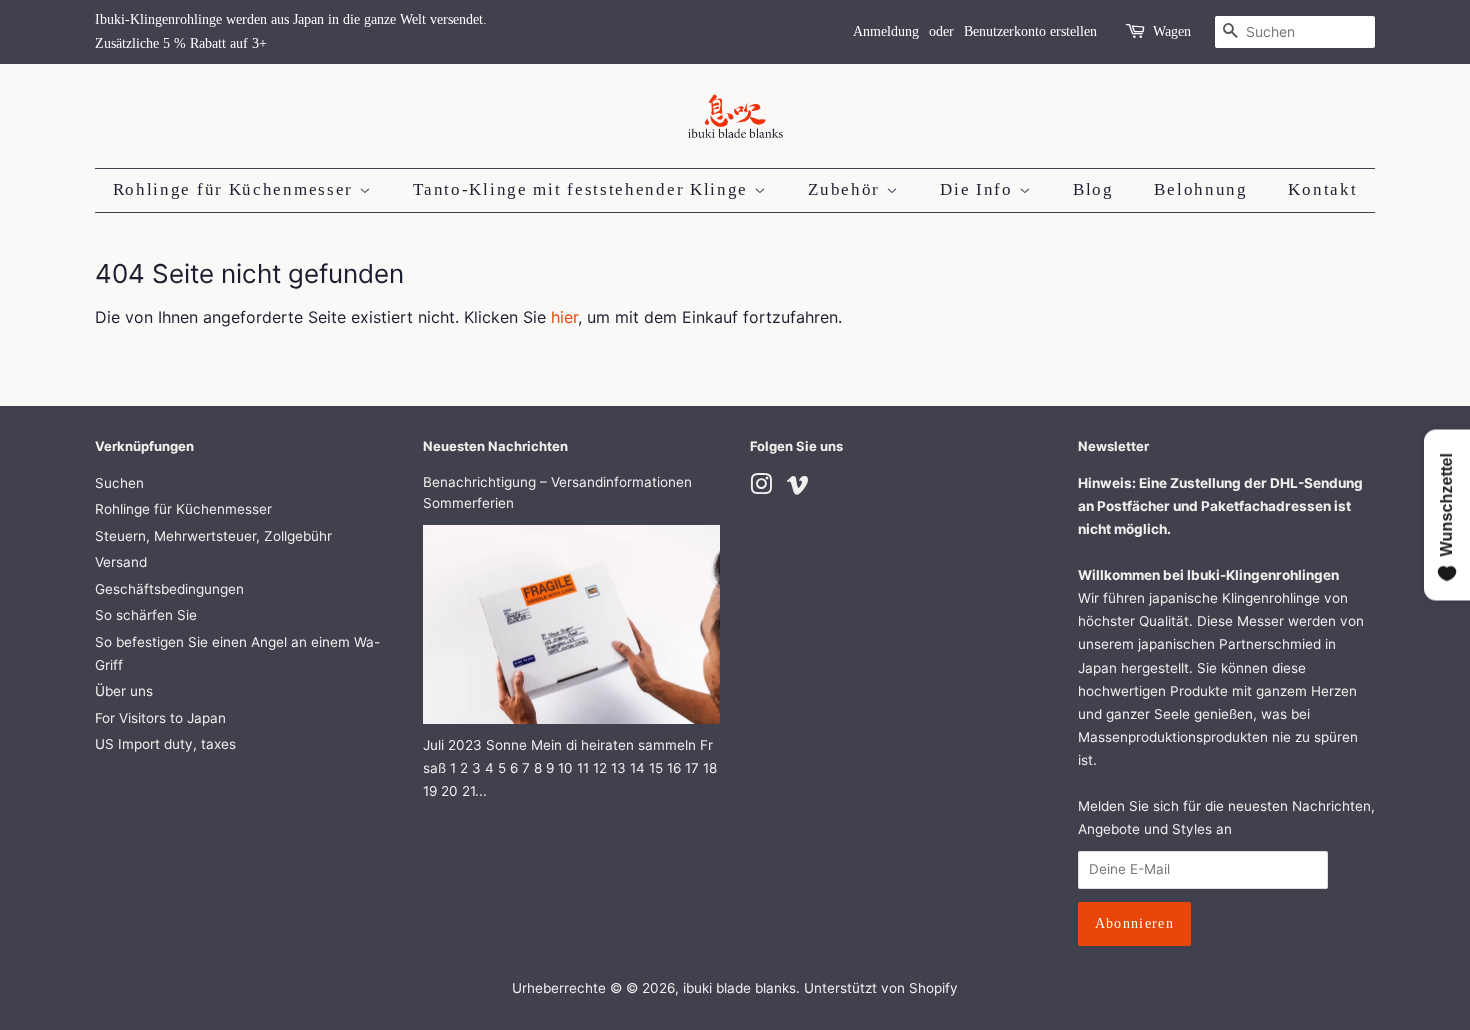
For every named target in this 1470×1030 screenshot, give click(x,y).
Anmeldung (886, 31)
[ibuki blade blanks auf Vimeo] (798, 488)
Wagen (1172, 31)
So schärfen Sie (146, 615)
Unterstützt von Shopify (881, 988)
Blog (1093, 189)
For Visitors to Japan (160, 718)
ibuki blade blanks (739, 988)
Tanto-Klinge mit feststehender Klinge (583, 189)
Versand (121, 562)
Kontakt (1322, 189)
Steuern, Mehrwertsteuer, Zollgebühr (213, 536)
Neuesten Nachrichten (495, 446)
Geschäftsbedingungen (169, 589)
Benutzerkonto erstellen (1030, 31)
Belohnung (1200, 189)
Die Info (979, 189)
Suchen (119, 483)
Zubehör (847, 189)
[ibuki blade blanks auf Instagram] (761, 488)
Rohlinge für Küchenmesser (236, 189)
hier (564, 317)
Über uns (124, 691)
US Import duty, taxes (165, 744)
